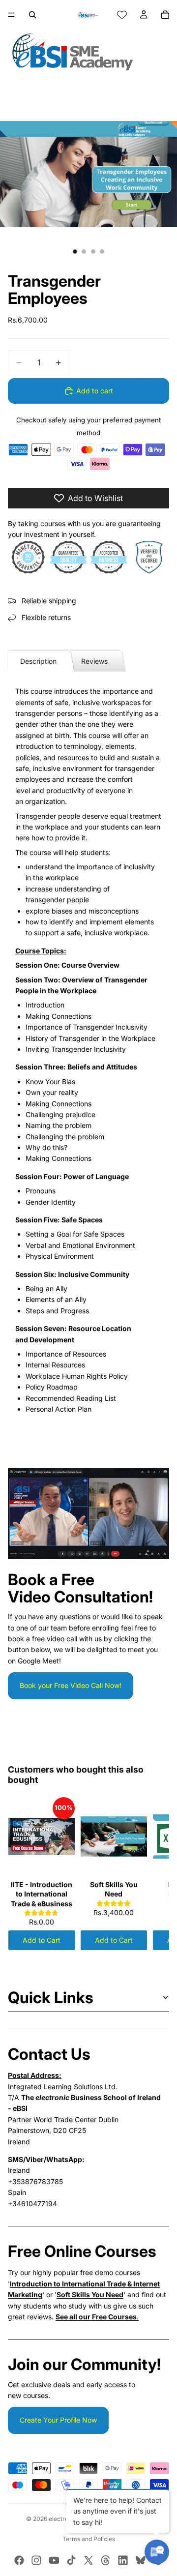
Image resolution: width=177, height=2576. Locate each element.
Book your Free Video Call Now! (71, 1685)
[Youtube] (54, 2560)
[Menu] (11, 15)
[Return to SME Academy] (88, 52)
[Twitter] (88, 2560)
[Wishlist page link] (122, 15)
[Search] (32, 15)
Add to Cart (42, 1940)
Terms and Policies (89, 2539)
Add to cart (95, 391)
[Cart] (165, 15)
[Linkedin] (123, 2560)
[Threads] (106, 2560)
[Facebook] (19, 2560)
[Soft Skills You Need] (114, 1836)
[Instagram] (36, 2560)
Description (38, 661)
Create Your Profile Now (58, 2420)
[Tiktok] (71, 2560)
